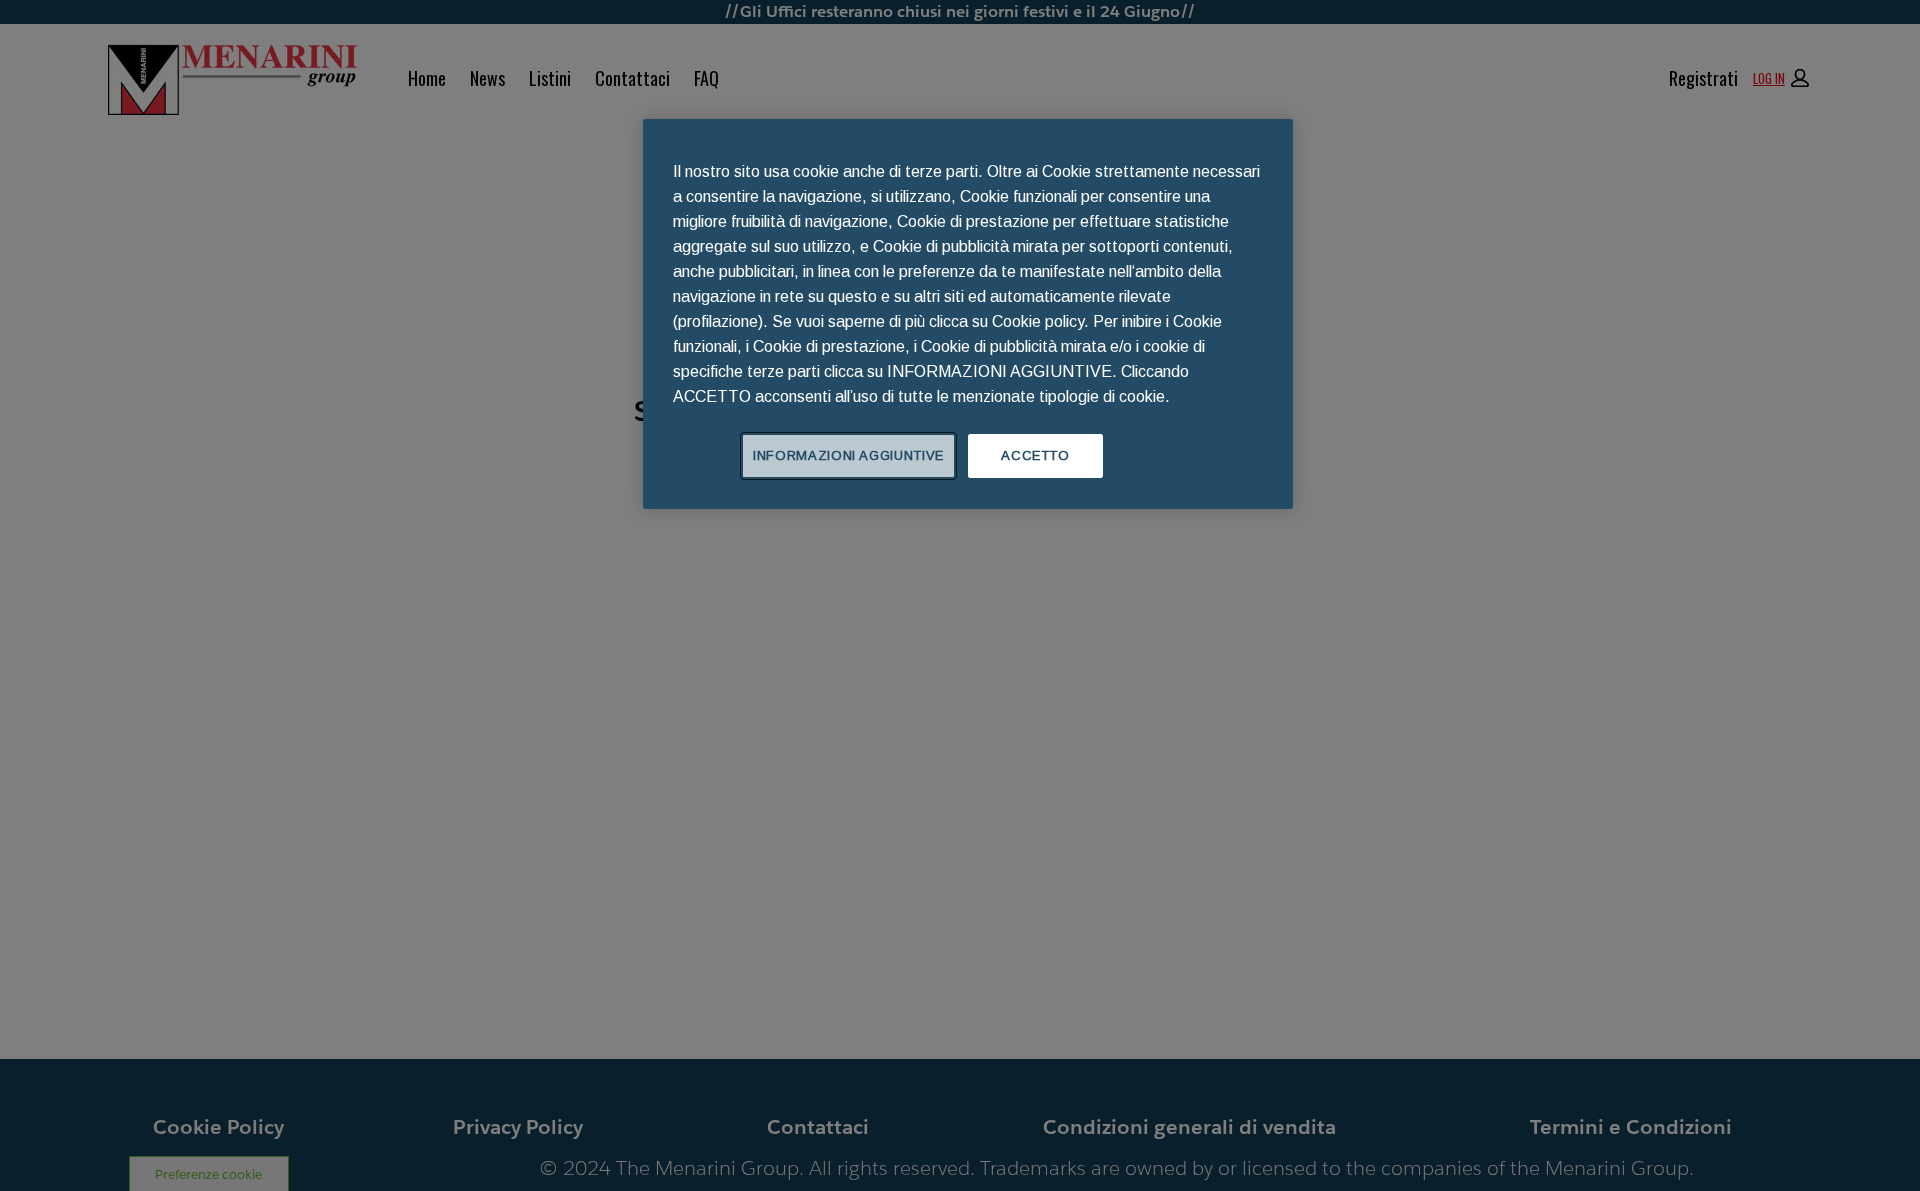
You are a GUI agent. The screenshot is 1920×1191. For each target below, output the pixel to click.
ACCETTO (1035, 455)
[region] (968, 314)
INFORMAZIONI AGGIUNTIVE (848, 455)
